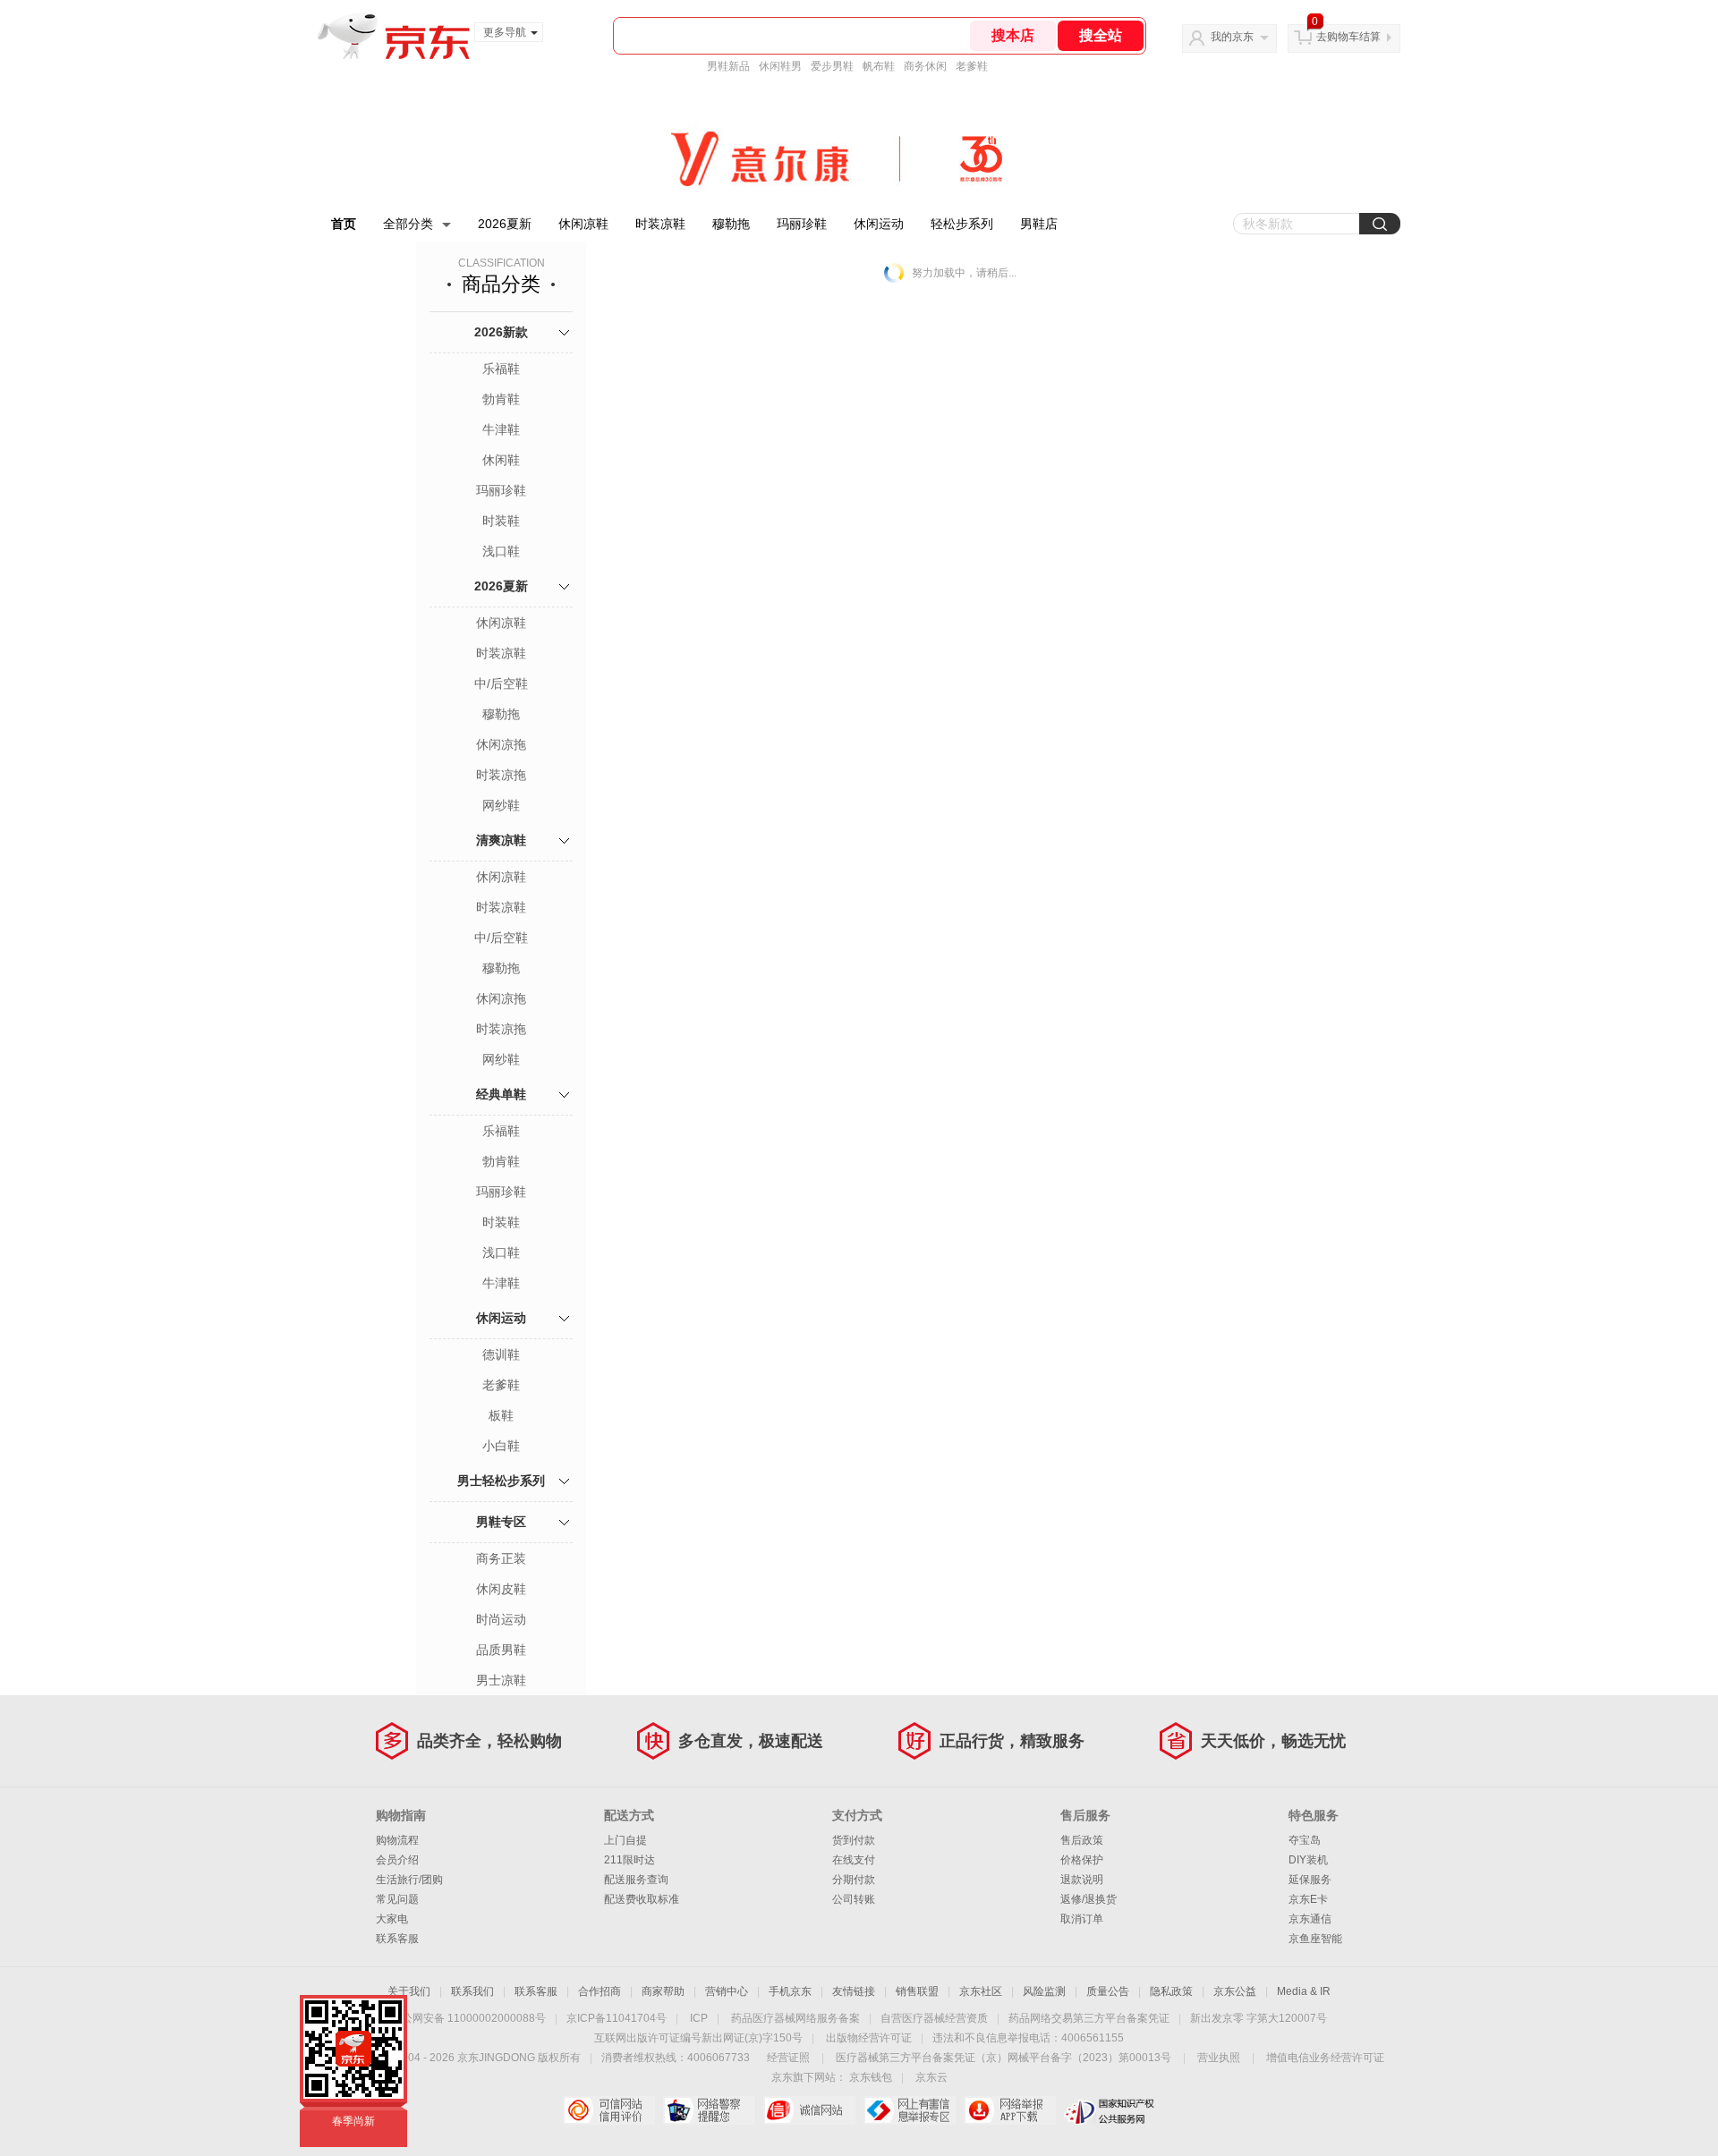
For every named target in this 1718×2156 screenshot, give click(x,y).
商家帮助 (663, 1991)
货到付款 (854, 1840)
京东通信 (1310, 1919)
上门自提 (625, 1840)
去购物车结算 (1348, 37)
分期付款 (854, 1880)
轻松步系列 (962, 224)
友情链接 (854, 1991)
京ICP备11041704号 (617, 2018)
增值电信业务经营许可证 (1325, 2058)
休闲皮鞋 (501, 1589)
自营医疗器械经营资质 (934, 2018)
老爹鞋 (972, 66)
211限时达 (629, 1860)
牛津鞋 (501, 429)
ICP (699, 2018)
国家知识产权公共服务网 (1110, 2110)
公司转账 (854, 1899)
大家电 (392, 1919)
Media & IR (1304, 1991)
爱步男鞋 (832, 66)
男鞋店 (1039, 224)
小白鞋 (501, 1446)
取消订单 (1082, 1919)
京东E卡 (1308, 1899)
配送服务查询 (636, 1880)
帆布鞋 (879, 66)
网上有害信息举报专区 (910, 2110)
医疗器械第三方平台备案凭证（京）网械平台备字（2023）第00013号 (1004, 2058)
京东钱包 (871, 2077)
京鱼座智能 (1315, 1939)
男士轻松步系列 (501, 1481)
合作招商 (600, 1991)
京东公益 (1235, 1991)
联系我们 (472, 1991)
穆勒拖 (731, 224)
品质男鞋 (501, 1650)
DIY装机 (1308, 1860)
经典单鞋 (501, 1094)
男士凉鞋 (501, 1680)
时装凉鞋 (660, 224)
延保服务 (1310, 1880)
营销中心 (727, 1991)
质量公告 (1108, 1991)
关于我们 (409, 1991)
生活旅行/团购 (409, 1880)
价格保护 (1082, 1860)
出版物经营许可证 (869, 2038)
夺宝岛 (1305, 1840)
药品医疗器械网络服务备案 (795, 2018)
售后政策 (1082, 1840)
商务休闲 (925, 66)
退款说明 (1082, 1880)
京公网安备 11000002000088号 (468, 2018)
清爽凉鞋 (501, 840)
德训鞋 (501, 1354)
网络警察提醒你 (709, 2110)
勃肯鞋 (501, 399)
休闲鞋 (501, 460)
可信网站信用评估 (609, 2110)
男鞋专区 (501, 1522)
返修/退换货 (1089, 1899)
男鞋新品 (728, 66)
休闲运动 (879, 224)
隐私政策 (1171, 1991)
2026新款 (501, 332)
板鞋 (501, 1415)
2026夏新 (505, 224)
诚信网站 (809, 2110)
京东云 (931, 2077)
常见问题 (397, 1899)
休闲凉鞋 (583, 224)
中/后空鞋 (501, 683)
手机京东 (790, 1991)
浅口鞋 (501, 551)
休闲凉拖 (501, 744)
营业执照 (1219, 2058)
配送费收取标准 (642, 1899)
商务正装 (501, 1558)
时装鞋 (501, 521)
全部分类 (408, 224)
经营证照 (788, 2058)
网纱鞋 (501, 805)
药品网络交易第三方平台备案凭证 (1089, 2018)
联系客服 (397, 1939)
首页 (344, 224)
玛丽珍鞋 (802, 224)
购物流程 (397, 1840)
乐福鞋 (501, 369)
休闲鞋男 (780, 66)
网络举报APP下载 (1010, 2110)
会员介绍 (397, 1860)
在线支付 (854, 1860)
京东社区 (981, 1991)
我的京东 (1232, 37)
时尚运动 (501, 1619)
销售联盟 (917, 1991)
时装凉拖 (501, 775)
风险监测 (1044, 1991)
